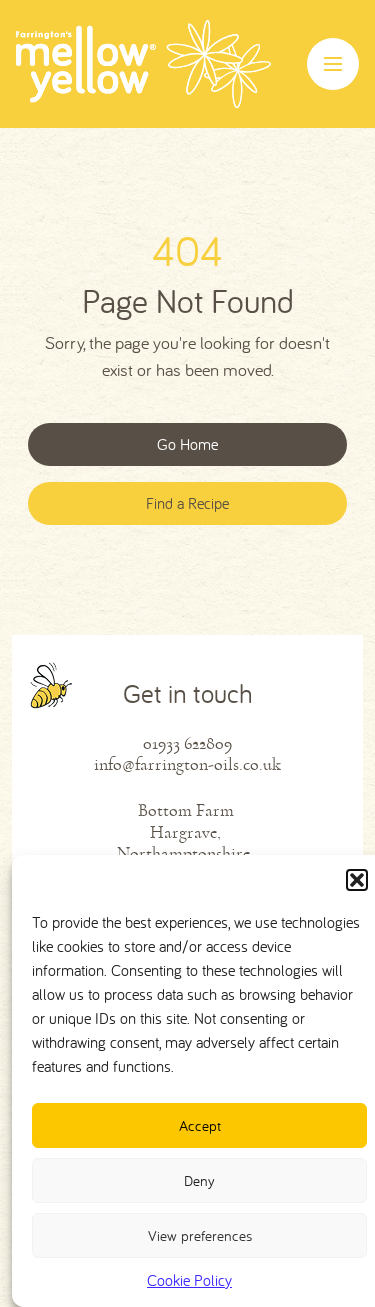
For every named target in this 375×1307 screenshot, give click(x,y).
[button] (357, 880)
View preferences (200, 1235)
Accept (200, 1125)
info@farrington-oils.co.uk (187, 764)
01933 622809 (187, 743)
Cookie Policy (189, 1280)
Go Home (187, 444)
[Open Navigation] (333, 64)
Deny (199, 1180)
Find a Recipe (187, 503)
